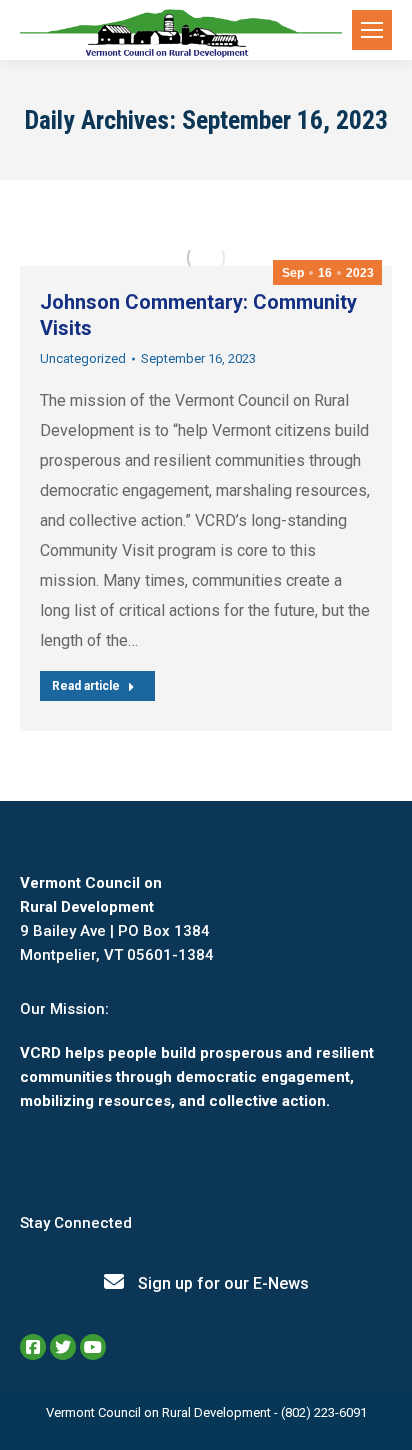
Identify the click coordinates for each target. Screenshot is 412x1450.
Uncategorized (83, 358)
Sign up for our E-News (221, 1283)
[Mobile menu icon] (372, 30)
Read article (86, 686)
